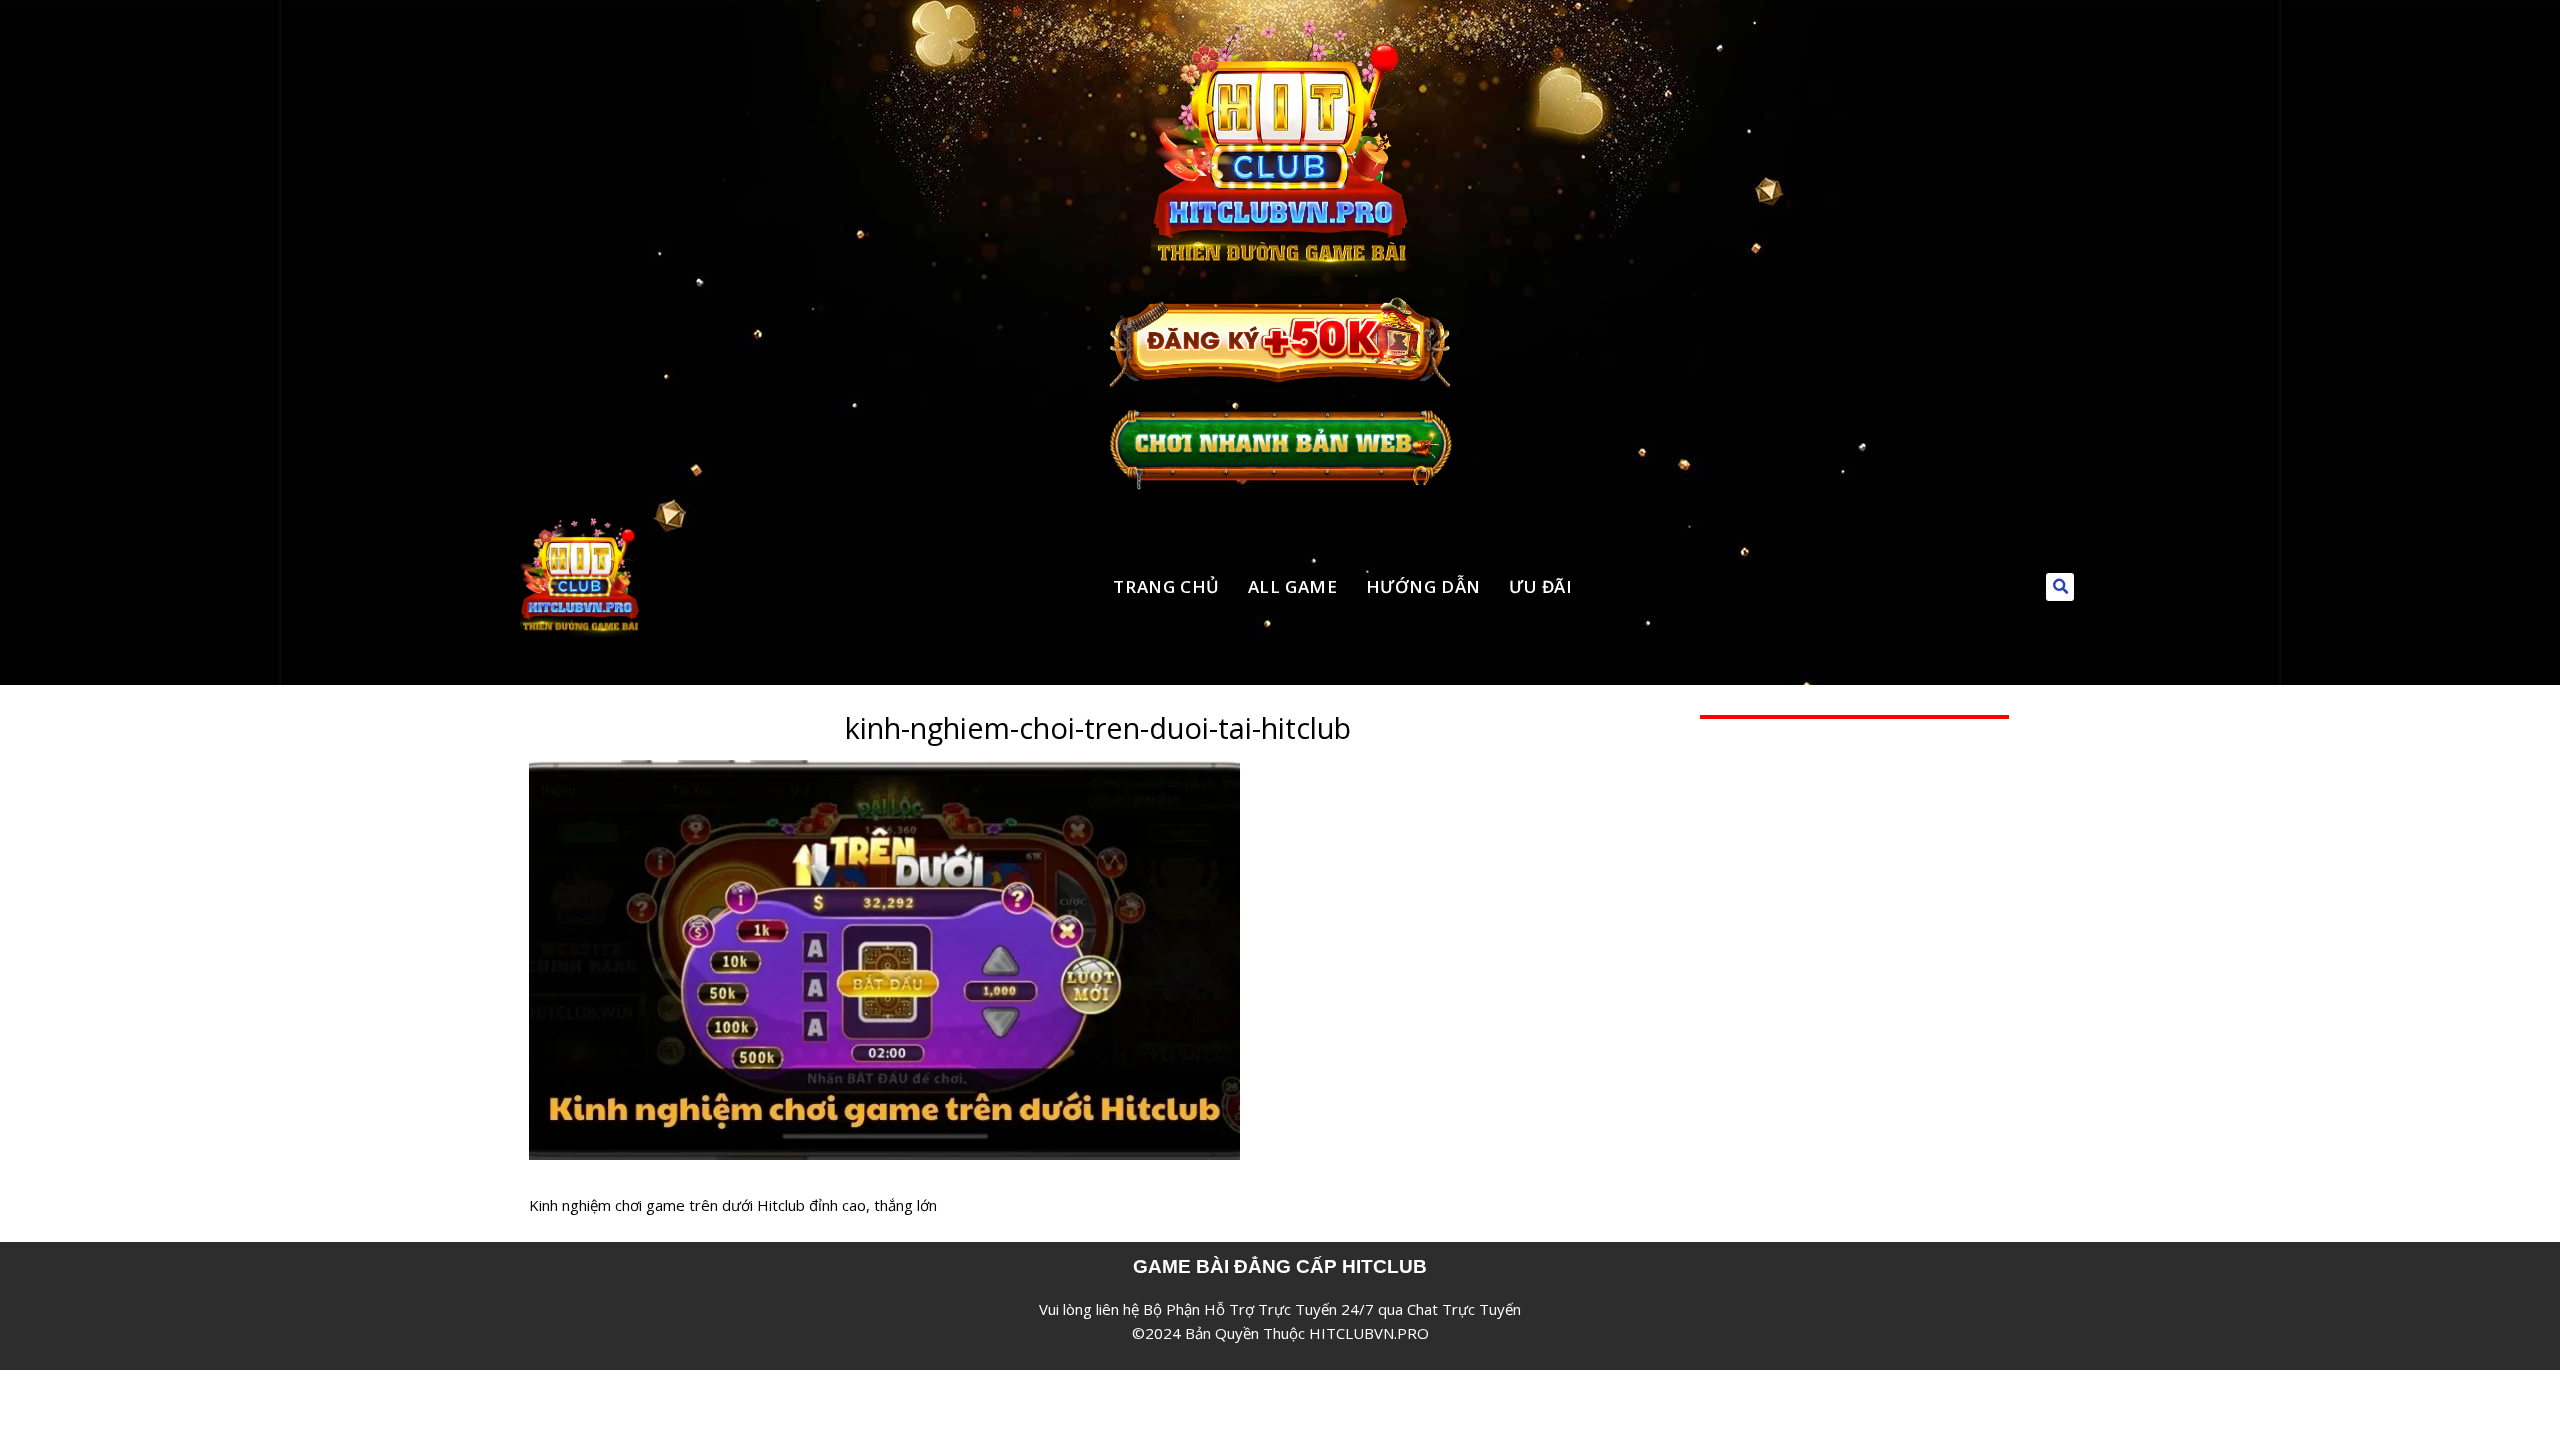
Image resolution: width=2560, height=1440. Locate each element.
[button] (2060, 587)
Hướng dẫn (1423, 586)
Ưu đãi (1541, 586)
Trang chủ (1166, 586)
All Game (1293, 586)
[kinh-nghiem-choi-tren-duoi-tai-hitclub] (884, 772)
